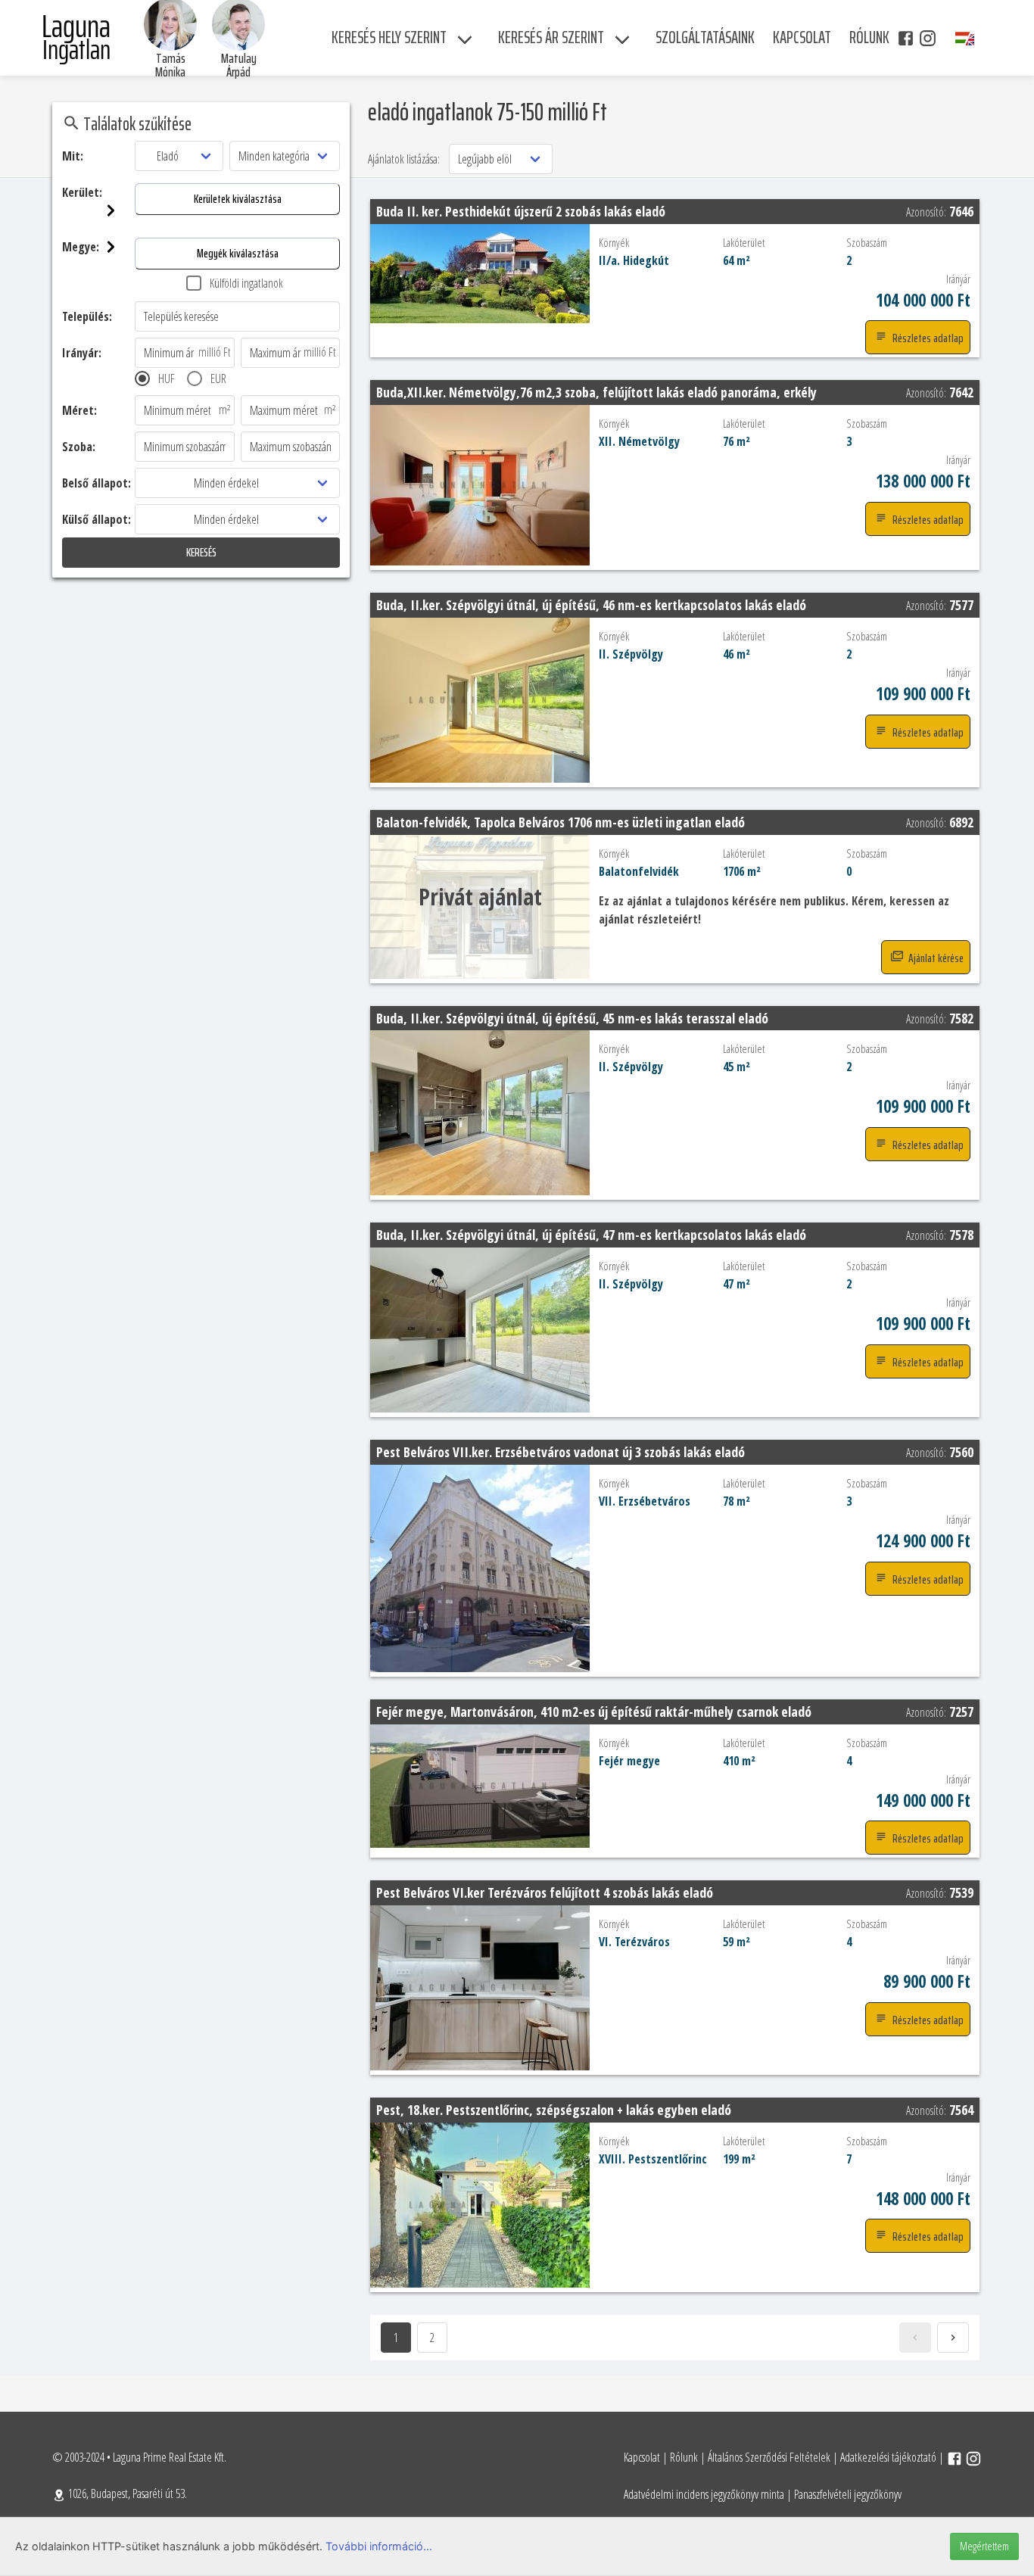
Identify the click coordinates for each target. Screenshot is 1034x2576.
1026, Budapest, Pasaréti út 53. (126, 2493)
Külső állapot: (97, 519)
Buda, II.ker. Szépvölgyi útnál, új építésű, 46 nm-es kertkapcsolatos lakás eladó (591, 605)
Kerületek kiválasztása (238, 199)
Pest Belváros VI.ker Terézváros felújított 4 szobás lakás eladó (545, 1892)
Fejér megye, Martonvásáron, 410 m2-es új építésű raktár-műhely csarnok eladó (594, 1712)
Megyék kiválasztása (238, 253)
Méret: (79, 410)
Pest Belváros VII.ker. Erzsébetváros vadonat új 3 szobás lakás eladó (561, 1452)
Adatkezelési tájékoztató (888, 2457)
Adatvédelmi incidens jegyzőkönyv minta (704, 2494)
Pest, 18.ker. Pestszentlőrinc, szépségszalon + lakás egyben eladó (554, 2110)
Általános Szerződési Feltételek (769, 2457)
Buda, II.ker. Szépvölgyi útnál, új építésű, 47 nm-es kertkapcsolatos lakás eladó (591, 1235)
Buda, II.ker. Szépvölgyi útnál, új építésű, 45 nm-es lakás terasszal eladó (572, 1018)
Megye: (81, 247)
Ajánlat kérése (935, 958)
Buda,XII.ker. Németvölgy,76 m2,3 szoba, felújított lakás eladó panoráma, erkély (596, 392)
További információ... (379, 2546)
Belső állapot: (97, 483)
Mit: (73, 156)
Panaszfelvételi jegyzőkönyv (848, 2494)
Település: (87, 316)
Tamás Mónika (170, 65)
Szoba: (79, 447)
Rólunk (684, 2457)
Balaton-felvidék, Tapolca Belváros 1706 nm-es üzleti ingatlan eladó (561, 822)
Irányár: (82, 353)
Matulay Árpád (239, 65)
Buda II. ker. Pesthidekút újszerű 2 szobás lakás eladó (521, 211)
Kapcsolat (642, 2457)
